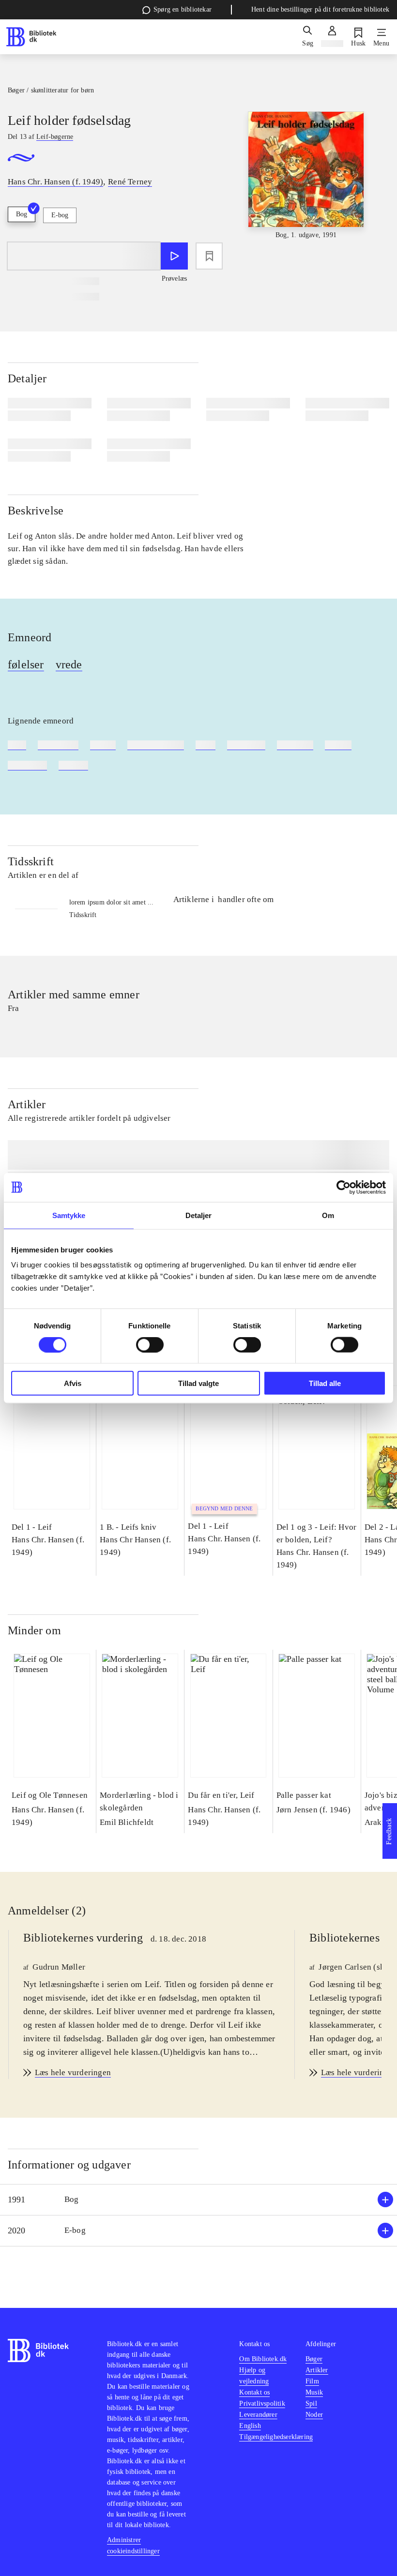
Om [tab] (328, 1215)
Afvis (73, 1383)
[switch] (150, 1344)
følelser (26, 664)
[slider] (306, 184)
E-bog (60, 215)
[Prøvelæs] (174, 256)
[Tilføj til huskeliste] (209, 256)
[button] (198, 2200)
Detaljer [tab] (199, 1215)
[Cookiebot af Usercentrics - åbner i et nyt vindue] (344, 1187)
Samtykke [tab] (69, 1215)
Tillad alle (325, 1383)
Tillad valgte (198, 1383)
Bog (22, 214)
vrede (69, 664)
